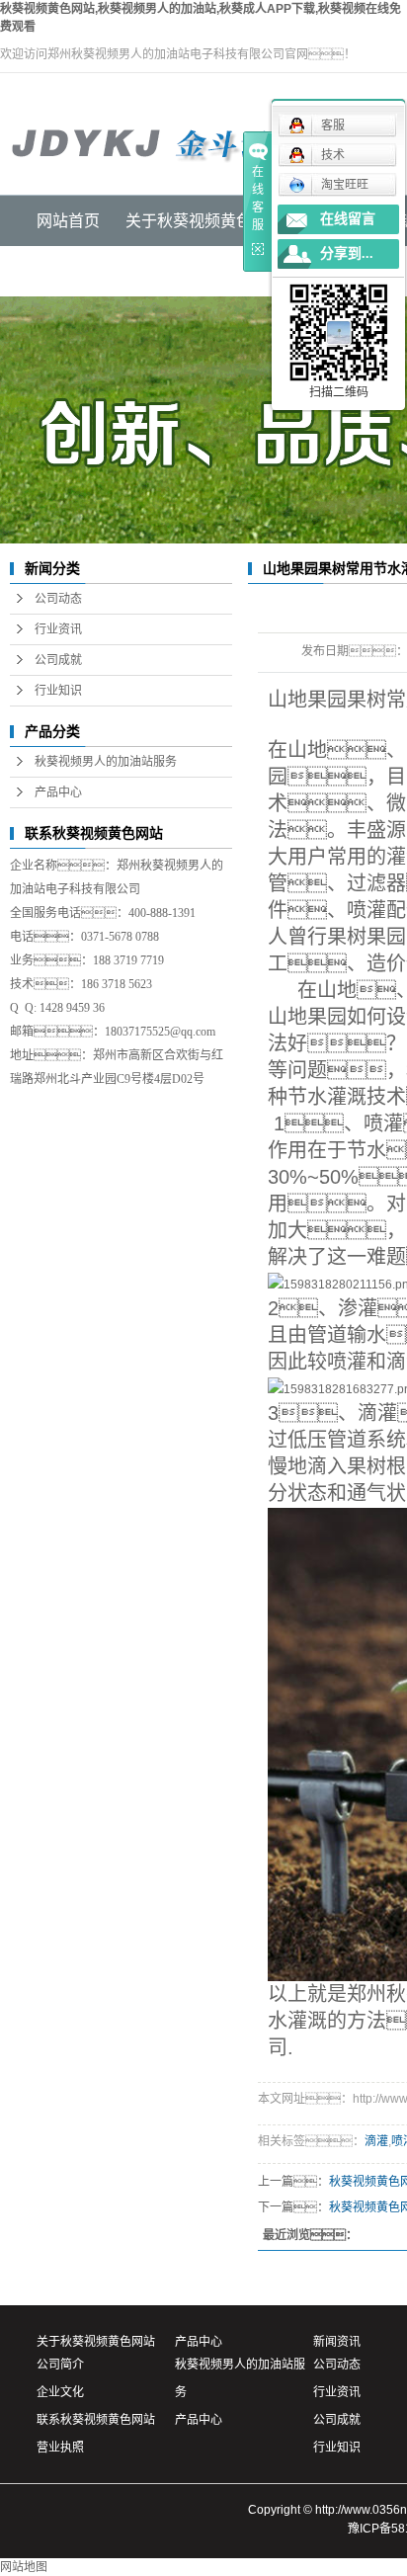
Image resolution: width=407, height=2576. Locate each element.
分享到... (347, 253)
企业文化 (60, 2392)
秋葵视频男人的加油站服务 (106, 762)
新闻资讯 (337, 2342)
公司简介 (60, 2365)
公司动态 (58, 599)
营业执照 (60, 2448)
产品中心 (58, 792)
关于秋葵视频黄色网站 (96, 2342)
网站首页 (68, 221)
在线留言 (348, 219)
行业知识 (58, 691)
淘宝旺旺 (345, 185)
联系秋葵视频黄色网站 (96, 2420)
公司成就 (58, 660)
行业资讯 (58, 629)
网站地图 (24, 2567)
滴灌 (376, 2141)
